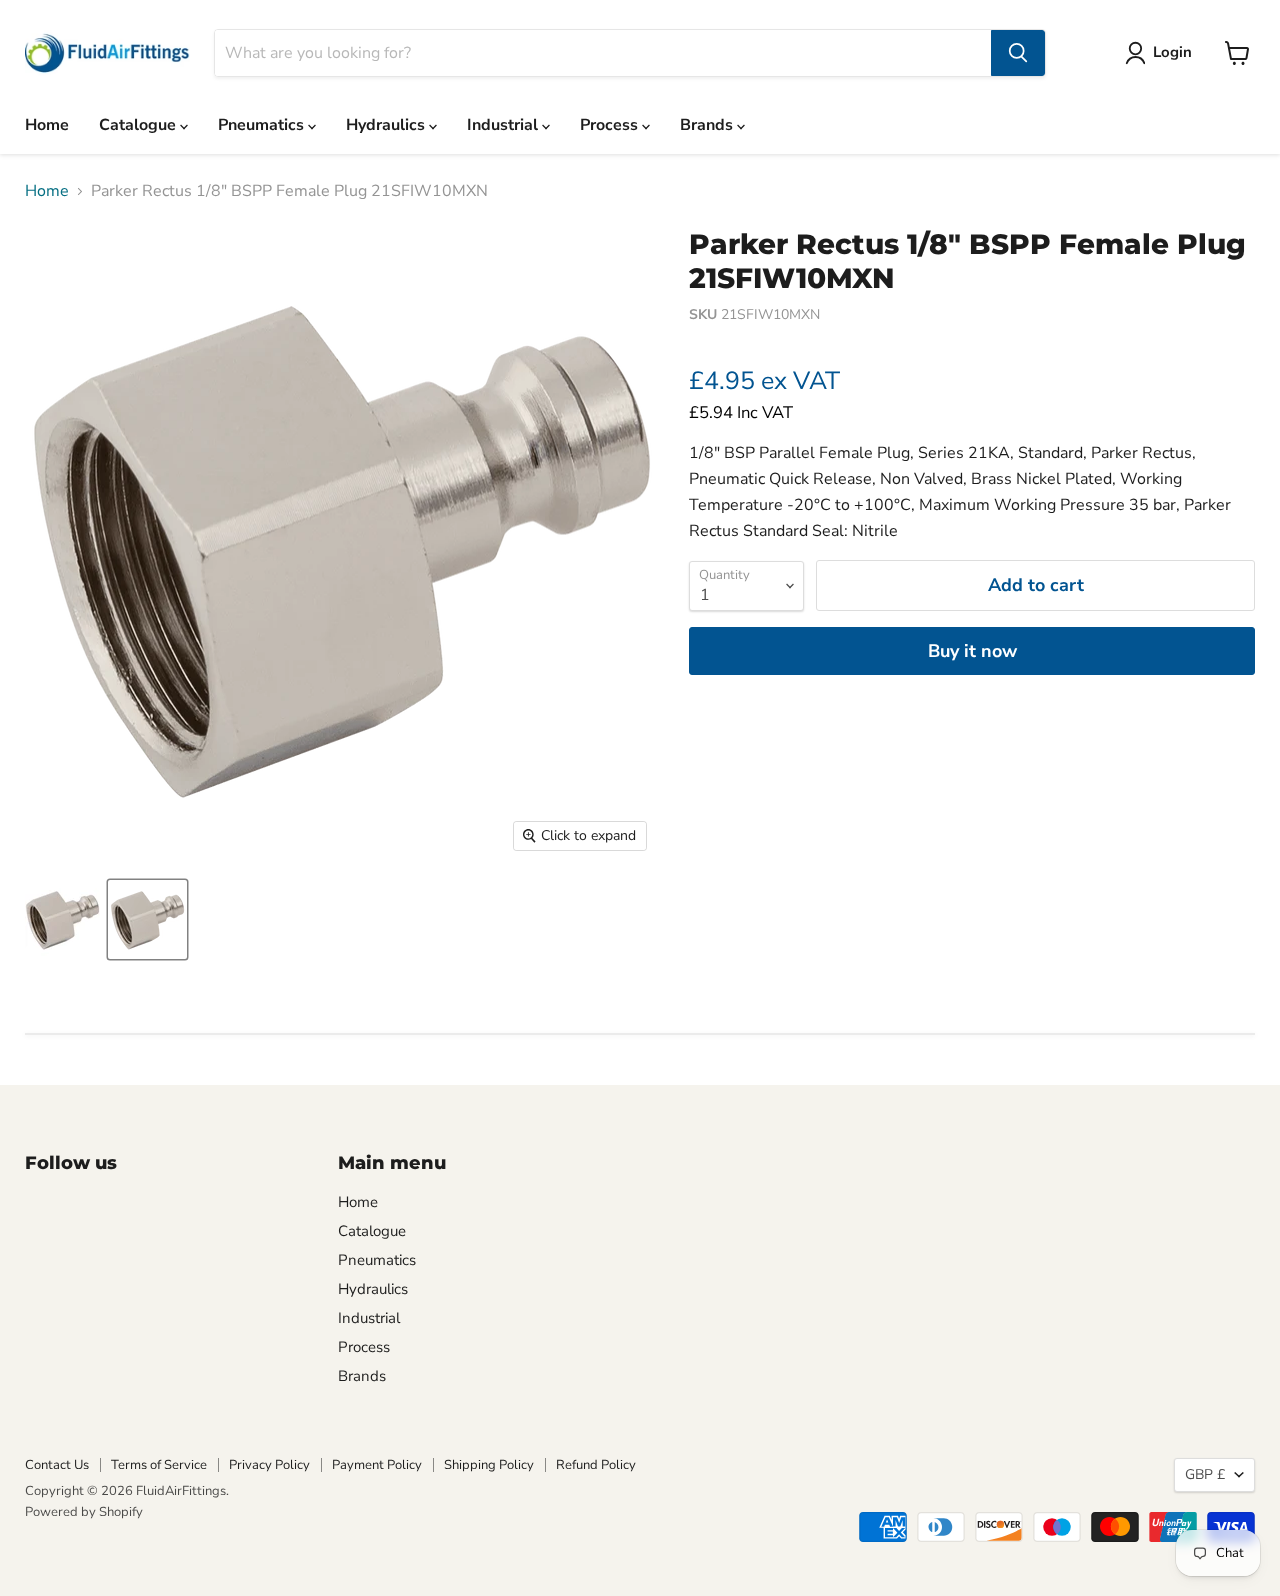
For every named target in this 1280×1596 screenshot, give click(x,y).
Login (1172, 52)
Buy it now (972, 651)
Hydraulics (387, 125)
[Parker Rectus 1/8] (147, 919)
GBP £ (1205, 1474)
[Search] (1018, 53)
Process (611, 125)
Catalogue (139, 125)
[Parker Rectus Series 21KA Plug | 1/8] (62, 919)
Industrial (504, 125)
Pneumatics (263, 125)
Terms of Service (159, 1465)
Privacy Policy (269, 1465)
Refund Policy (596, 1465)
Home (47, 125)
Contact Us (57, 1465)
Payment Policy (377, 1465)
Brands (708, 125)
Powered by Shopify (84, 1512)
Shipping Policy (489, 1465)
